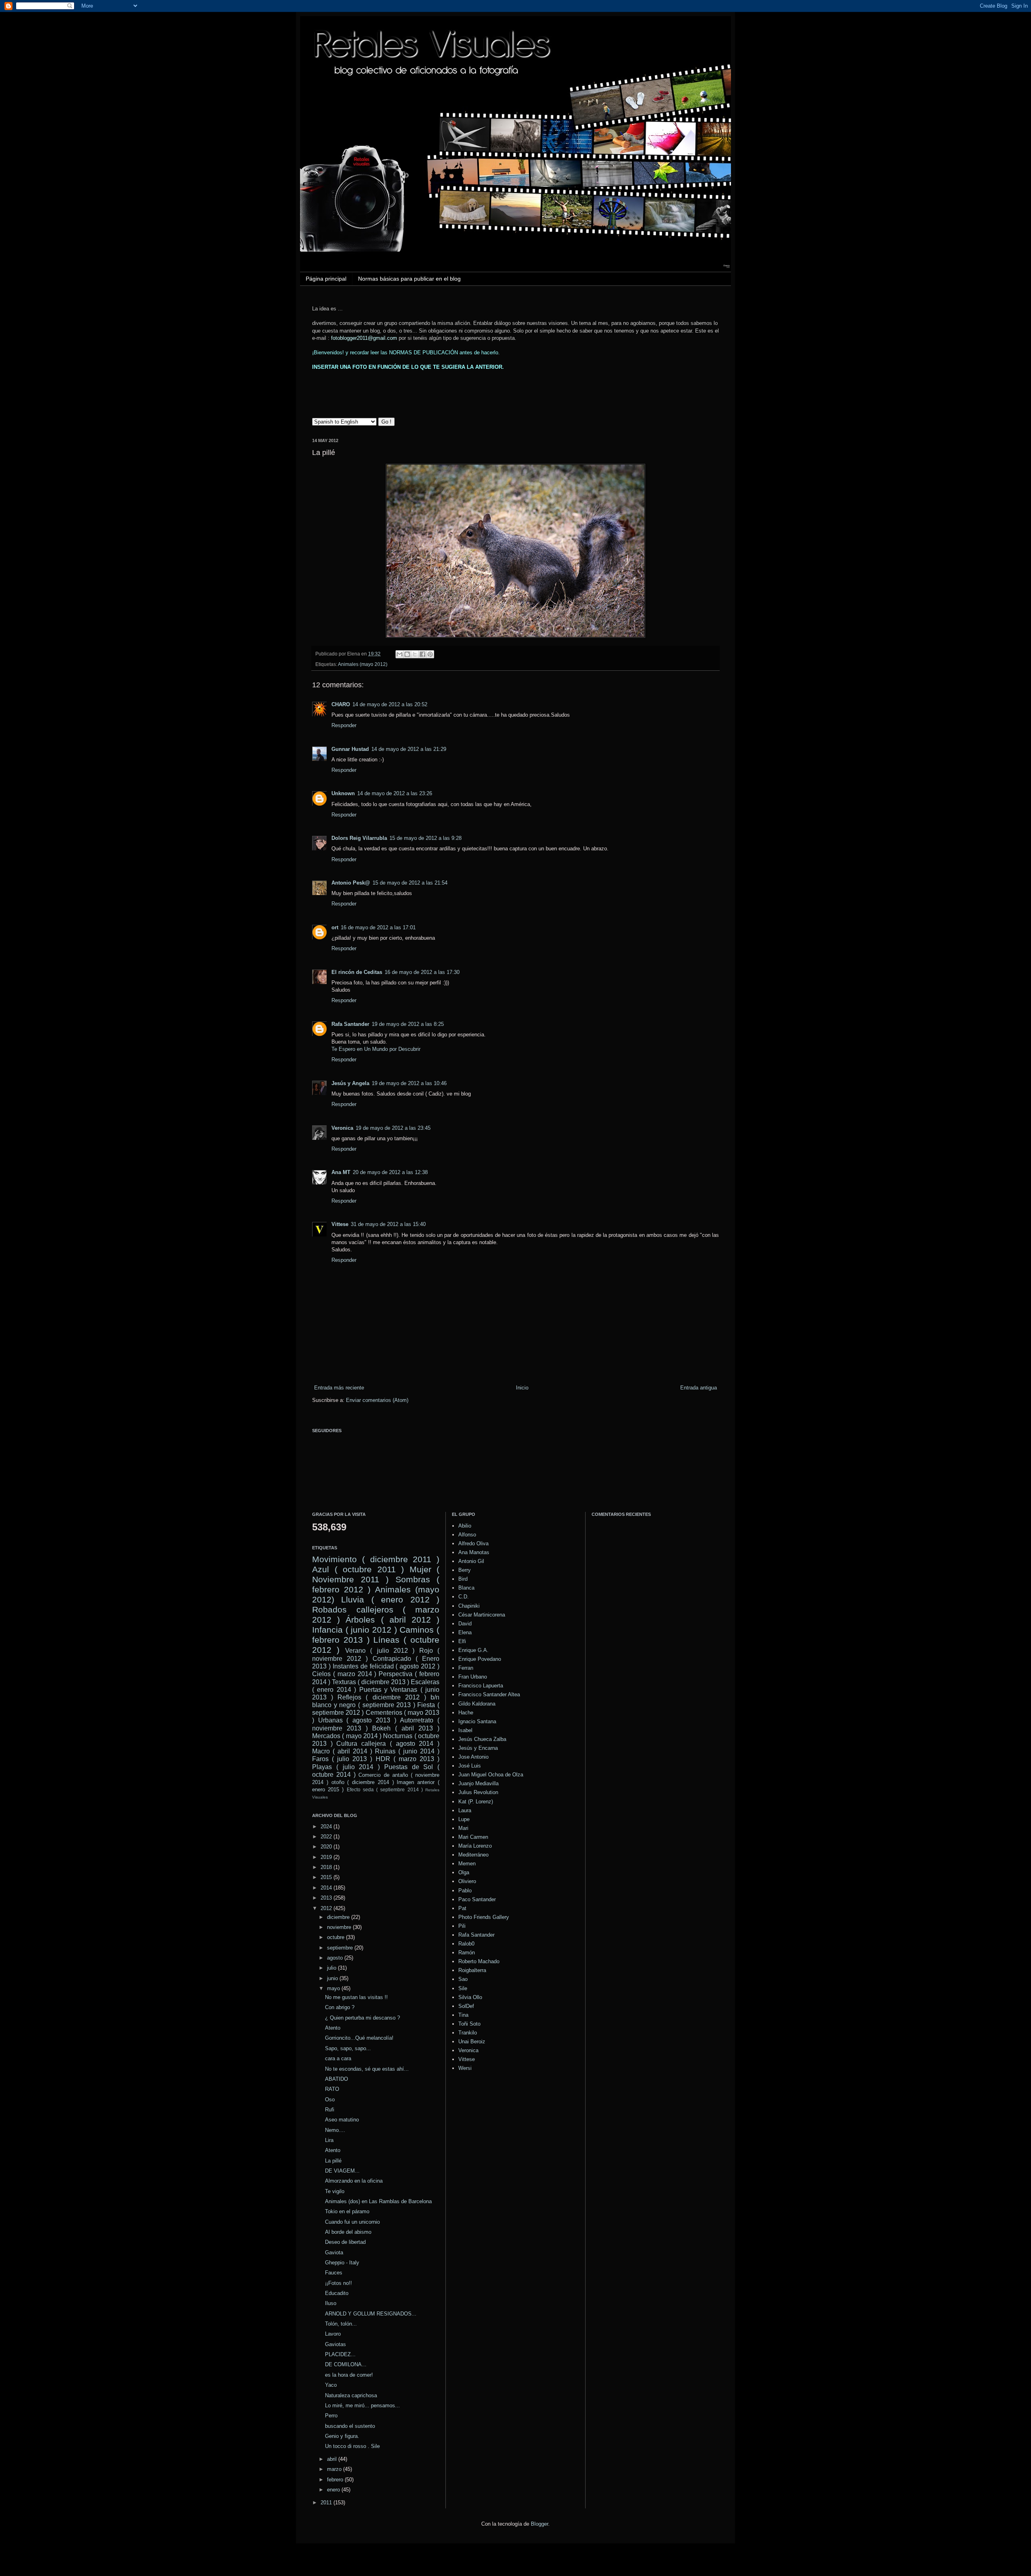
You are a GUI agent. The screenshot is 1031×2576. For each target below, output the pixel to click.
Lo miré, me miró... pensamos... (362, 2405)
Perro (331, 2416)
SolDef (466, 2006)
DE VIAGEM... (342, 2171)
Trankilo (468, 2033)
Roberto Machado (479, 1961)
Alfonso (467, 1535)
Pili (462, 1926)
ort (335, 927)
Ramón (467, 1953)
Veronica (342, 1128)
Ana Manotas (474, 1552)
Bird (463, 1579)
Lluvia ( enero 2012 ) (390, 1599)
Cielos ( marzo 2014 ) (344, 1674)
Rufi (330, 2110)
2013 (327, 1898)
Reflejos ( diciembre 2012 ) (382, 1697)
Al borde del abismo (348, 2232)
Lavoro (333, 2334)
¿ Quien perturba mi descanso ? (362, 2018)
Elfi (462, 1641)
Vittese (340, 1224)
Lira (329, 2140)
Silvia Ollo (470, 1997)
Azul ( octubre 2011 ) (358, 1569)
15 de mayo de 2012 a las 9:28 (425, 838)
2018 (327, 1867)
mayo (334, 1988)
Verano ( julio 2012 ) (380, 1651)
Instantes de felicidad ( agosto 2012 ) (386, 1666)
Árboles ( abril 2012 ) (392, 1620)
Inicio (522, 1388)
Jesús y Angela (350, 1083)
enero (334, 2490)
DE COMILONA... (346, 2364)
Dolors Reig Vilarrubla (359, 838)
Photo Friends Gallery (484, 1917)
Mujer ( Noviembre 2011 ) (376, 1574)
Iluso (331, 2303)
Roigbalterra (472, 1970)
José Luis (470, 1766)
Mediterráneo (473, 1855)
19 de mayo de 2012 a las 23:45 (393, 1128)
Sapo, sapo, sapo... (348, 2048)
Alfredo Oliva (473, 1543)
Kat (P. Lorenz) (476, 1802)
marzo (335, 2469)
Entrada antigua (699, 1388)
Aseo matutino (342, 2120)
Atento (333, 2028)
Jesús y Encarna (478, 1748)
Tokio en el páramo (347, 2211)
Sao (463, 1979)
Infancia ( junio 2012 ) (355, 1630)
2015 (327, 1877)
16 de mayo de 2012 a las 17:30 (422, 972)
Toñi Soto (469, 2024)
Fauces (334, 2273)
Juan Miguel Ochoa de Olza (491, 1775)
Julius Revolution (478, 1792)
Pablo (465, 1891)
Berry (465, 1570)
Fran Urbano (473, 1677)
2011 (327, 2503)
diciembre (339, 1917)
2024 (327, 1827)
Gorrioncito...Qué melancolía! (359, 2038)
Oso (330, 2099)
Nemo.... (335, 2130)
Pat (462, 1908)
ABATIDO (336, 2079)
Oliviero (467, 1881)
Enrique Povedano (480, 1659)
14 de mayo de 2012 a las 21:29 (409, 749)
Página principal (326, 279)
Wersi (465, 2068)
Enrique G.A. (473, 1650)
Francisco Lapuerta (481, 1686)
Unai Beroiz (472, 2042)
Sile (463, 1988)
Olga (464, 1872)
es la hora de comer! (349, 2375)
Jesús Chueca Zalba (482, 1739)
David (465, 1624)
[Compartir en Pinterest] (430, 654)
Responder (344, 725)
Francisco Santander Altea (489, 1694)
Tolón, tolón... (341, 2324)
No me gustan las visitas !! (356, 1997)
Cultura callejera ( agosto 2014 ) (388, 1744)
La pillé (333, 2161)
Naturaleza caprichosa (351, 2395)
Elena (465, 1632)
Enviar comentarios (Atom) (377, 1400)
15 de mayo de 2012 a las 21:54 (410, 883)
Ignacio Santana (477, 1721)
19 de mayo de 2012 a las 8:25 (408, 1024)
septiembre (341, 1948)
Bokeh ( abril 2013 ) (406, 1728)
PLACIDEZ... (340, 2354)
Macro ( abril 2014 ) (342, 1751)
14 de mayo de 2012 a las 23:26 (395, 793)
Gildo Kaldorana (477, 1704)
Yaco (331, 2385)
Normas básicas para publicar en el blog (409, 279)
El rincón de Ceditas (357, 972)
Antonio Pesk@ (351, 883)
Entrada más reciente (339, 1388)
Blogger (539, 2524)
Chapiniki (469, 1606)
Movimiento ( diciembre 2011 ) (376, 1559)
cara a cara (338, 2058)
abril (333, 2459)
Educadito (337, 2293)
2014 (327, 1888)
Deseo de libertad (345, 2242)
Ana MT (341, 1172)
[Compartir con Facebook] (422, 654)
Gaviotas (335, 2344)
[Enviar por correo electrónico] (400, 654)
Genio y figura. (342, 2436)
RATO (332, 2089)
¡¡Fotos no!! (338, 2283)
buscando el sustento (350, 2426)
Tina (463, 2015)
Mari (463, 1828)
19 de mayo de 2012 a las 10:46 (409, 1083)
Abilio (465, 1526)
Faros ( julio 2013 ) (342, 1759)
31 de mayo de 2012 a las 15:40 (388, 1224)
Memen (467, 1864)
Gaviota (334, 2252)
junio (333, 1978)
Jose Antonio (473, 1757)
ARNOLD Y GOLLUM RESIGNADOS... (371, 2314)
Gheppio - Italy (342, 2263)
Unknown (343, 793)
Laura (465, 1810)
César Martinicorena (482, 1615)
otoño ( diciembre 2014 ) (363, 1782)
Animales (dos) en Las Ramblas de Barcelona (378, 2201)
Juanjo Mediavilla (478, 1783)
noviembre (340, 1927)
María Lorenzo (475, 1846)
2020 (327, 1847)
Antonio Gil (471, 1561)
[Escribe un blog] (407, 654)
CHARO (341, 704)
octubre (336, 1937)
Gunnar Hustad (350, 749)
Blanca (466, 1588)
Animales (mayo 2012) (363, 664)
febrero (336, 2480)
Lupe (464, 1819)
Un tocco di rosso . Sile (352, 2446)
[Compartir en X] (415, 654)
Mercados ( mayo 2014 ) (347, 1736)
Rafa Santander (350, 1024)
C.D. (464, 1597)
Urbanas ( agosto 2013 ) (357, 1720)
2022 (327, 1837)
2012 (327, 1908)
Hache (466, 1713)
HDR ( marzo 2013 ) (408, 1759)
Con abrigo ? (340, 2007)
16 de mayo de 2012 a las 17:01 (378, 927)
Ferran (466, 1668)
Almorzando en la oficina (354, 2181)
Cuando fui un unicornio (352, 2222)
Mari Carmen (473, 1837)
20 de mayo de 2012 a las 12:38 (390, 1172)
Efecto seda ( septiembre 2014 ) (385, 1789)
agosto (336, 1958)
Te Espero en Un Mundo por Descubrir (376, 1049)
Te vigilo (335, 2191)
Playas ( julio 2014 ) (346, 1767)
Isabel (465, 1730)
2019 (327, 1857)
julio (332, 1968)
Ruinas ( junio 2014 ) (407, 1751)
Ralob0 (466, 1944)
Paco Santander (477, 1899)
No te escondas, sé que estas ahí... (367, 2069)
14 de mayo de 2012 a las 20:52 (390, 704)
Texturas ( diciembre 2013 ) (371, 1682)
